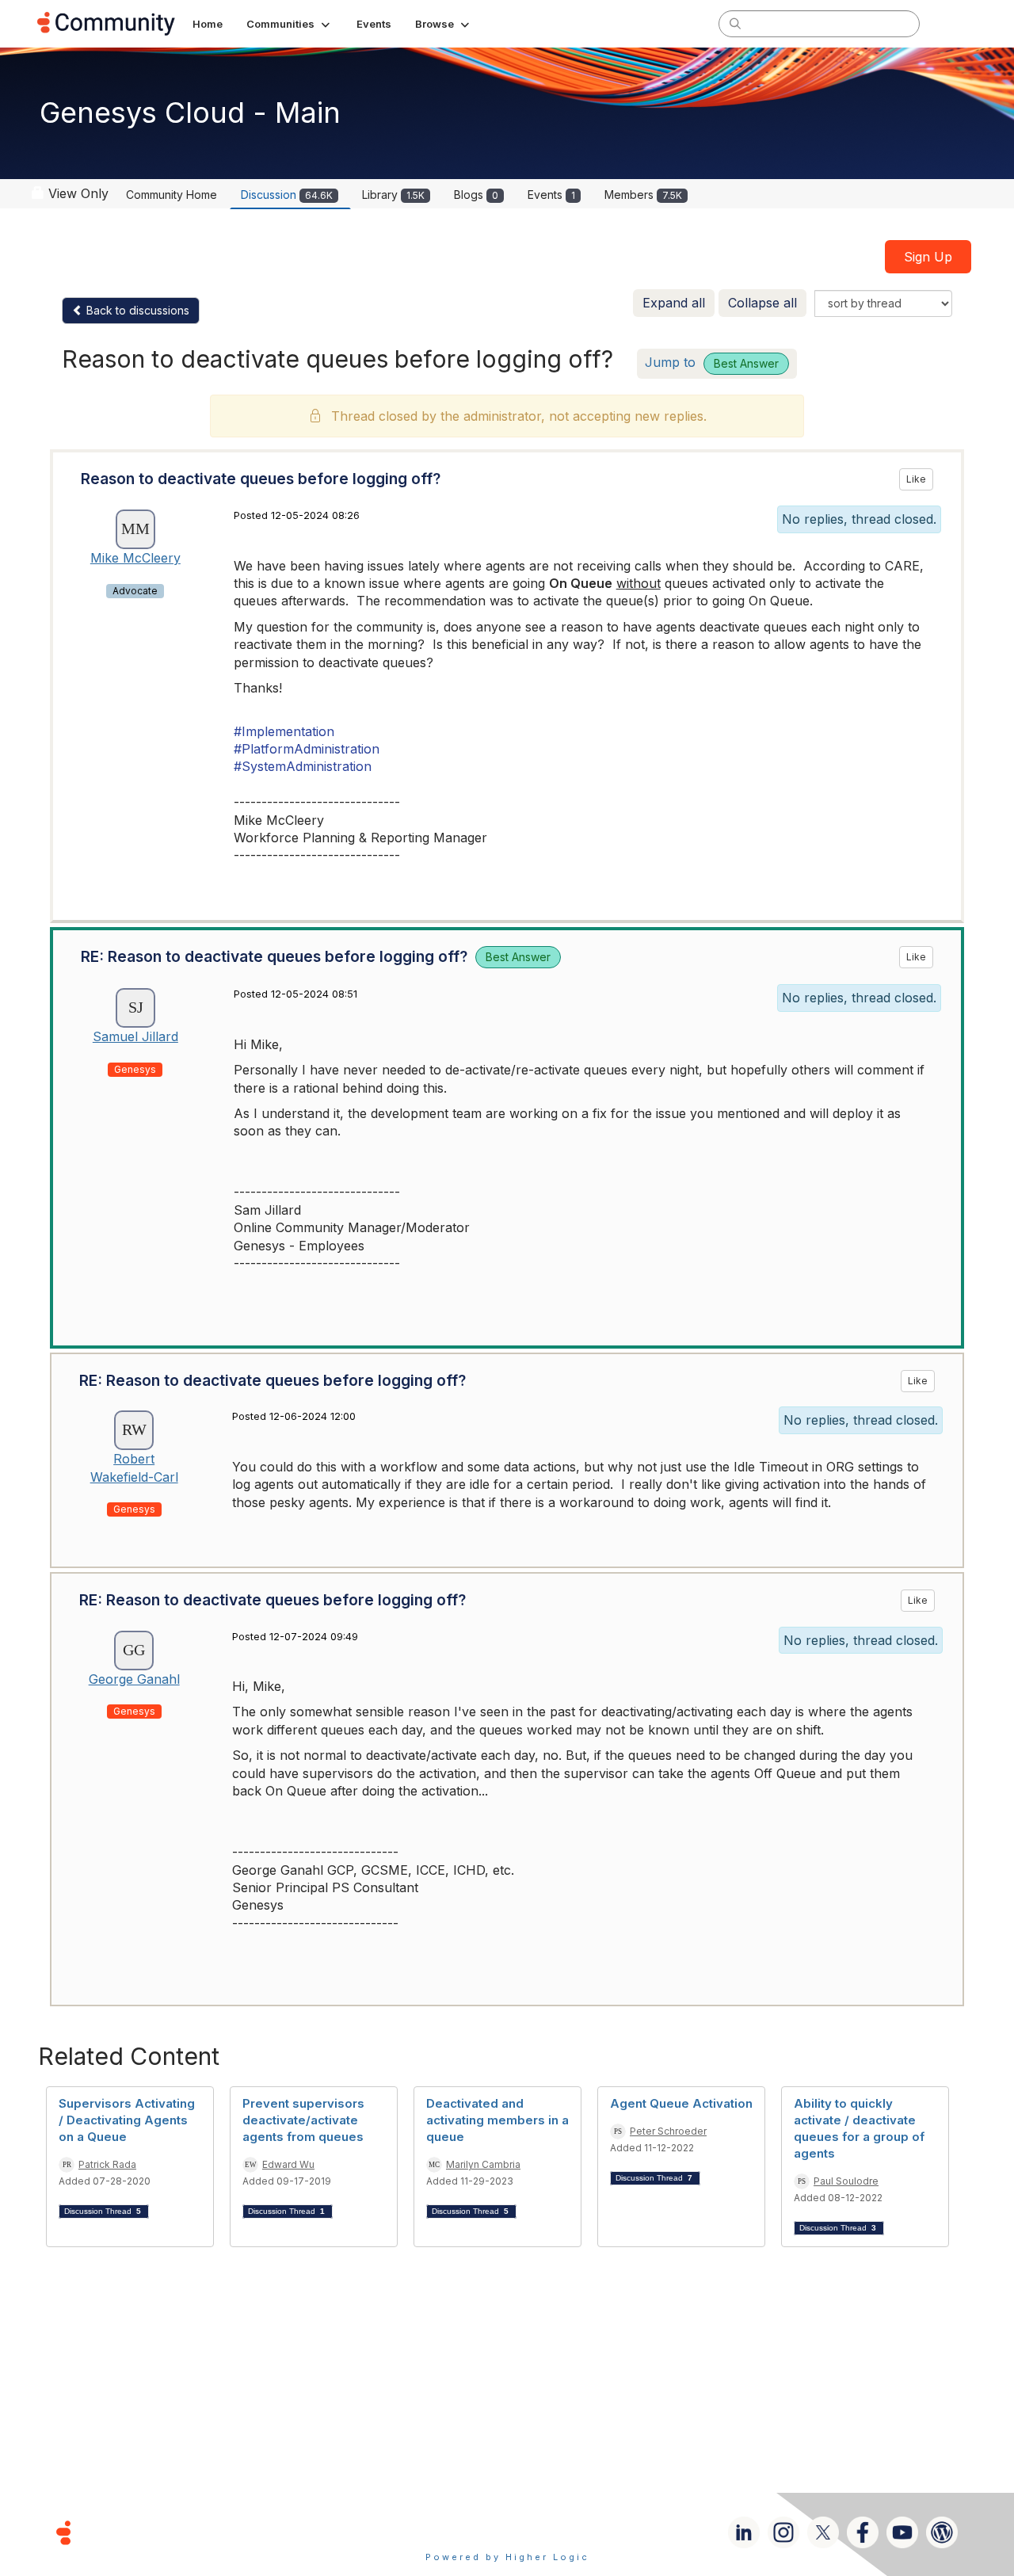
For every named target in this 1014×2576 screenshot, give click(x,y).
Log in (956, 23)
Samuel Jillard (135, 1036)
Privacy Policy (558, 2532)
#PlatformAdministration (307, 749)
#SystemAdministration (303, 766)
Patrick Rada (107, 2164)
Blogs (476, 195)
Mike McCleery (135, 558)
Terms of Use (451, 2532)
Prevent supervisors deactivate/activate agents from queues (303, 2120)
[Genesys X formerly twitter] (823, 2532)
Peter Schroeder (668, 2131)
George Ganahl (134, 1679)
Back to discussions (136, 310)
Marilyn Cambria (483, 2164)
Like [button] (916, 479)
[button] (290, 24)
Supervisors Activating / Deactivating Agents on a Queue (127, 2120)
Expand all (674, 303)
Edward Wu (288, 2164)
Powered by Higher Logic (507, 2557)
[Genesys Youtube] (902, 2532)
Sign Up (928, 257)
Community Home (172, 195)
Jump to (712, 362)
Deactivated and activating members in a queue (497, 2120)
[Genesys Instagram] (783, 2532)
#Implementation (284, 731)
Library (393, 195)
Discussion (287, 195)
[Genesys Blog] (942, 2532)
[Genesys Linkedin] (744, 2532)
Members (643, 195)
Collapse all (762, 303)
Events (551, 195)
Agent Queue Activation (681, 2103)
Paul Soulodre (846, 2181)
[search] (735, 23)
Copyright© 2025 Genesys (172, 2532)
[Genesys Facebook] (863, 2532)
